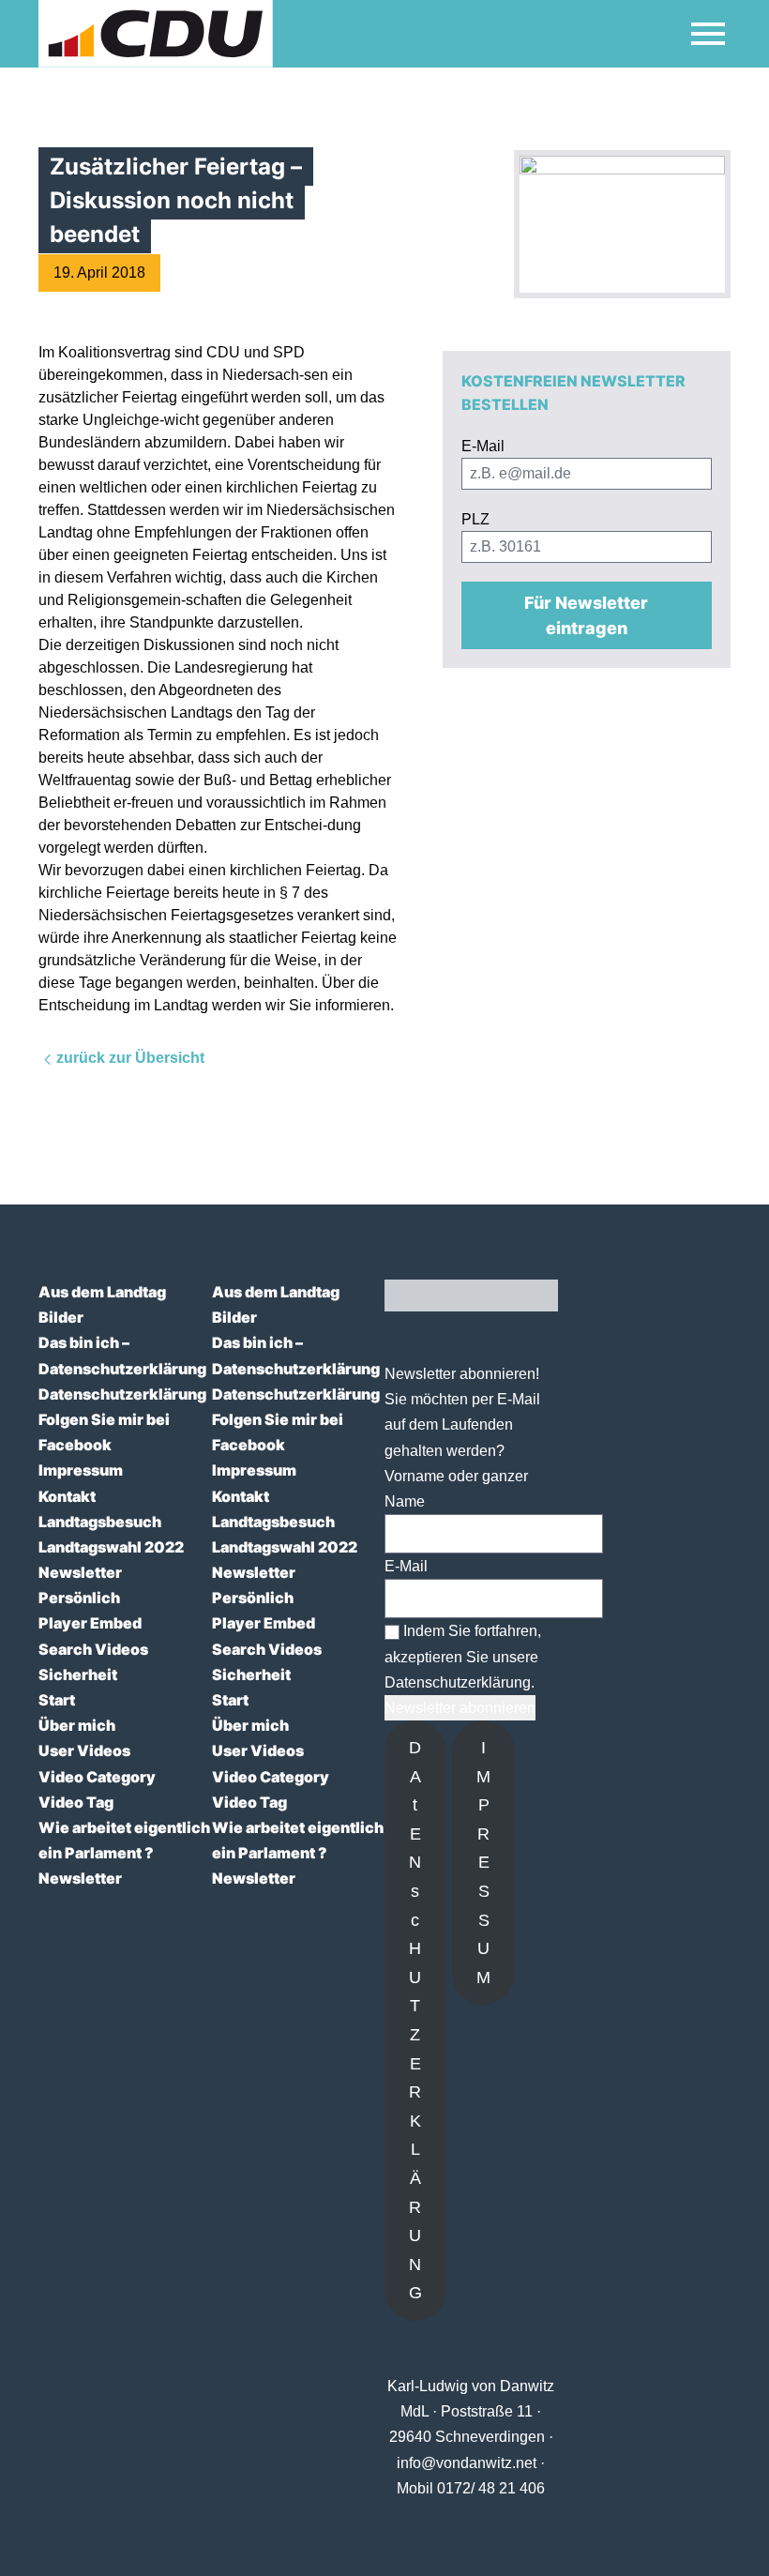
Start (57, 1700)
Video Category (97, 1777)
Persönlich (79, 1598)
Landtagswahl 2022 (111, 1547)
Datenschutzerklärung (122, 1369)
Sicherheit (78, 1674)
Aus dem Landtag (102, 1292)
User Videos (84, 1750)
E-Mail (406, 1566)
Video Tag (76, 1802)
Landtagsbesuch (100, 1522)
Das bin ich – (84, 1342)
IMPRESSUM (483, 1863)
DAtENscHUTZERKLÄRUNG (415, 2020)
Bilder (61, 1317)
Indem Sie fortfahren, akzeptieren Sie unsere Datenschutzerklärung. (463, 1656)
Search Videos (93, 1649)
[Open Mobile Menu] (708, 34)
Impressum (81, 1470)
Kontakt (67, 1496)
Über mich (77, 1725)
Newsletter (80, 1572)
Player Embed (90, 1623)
